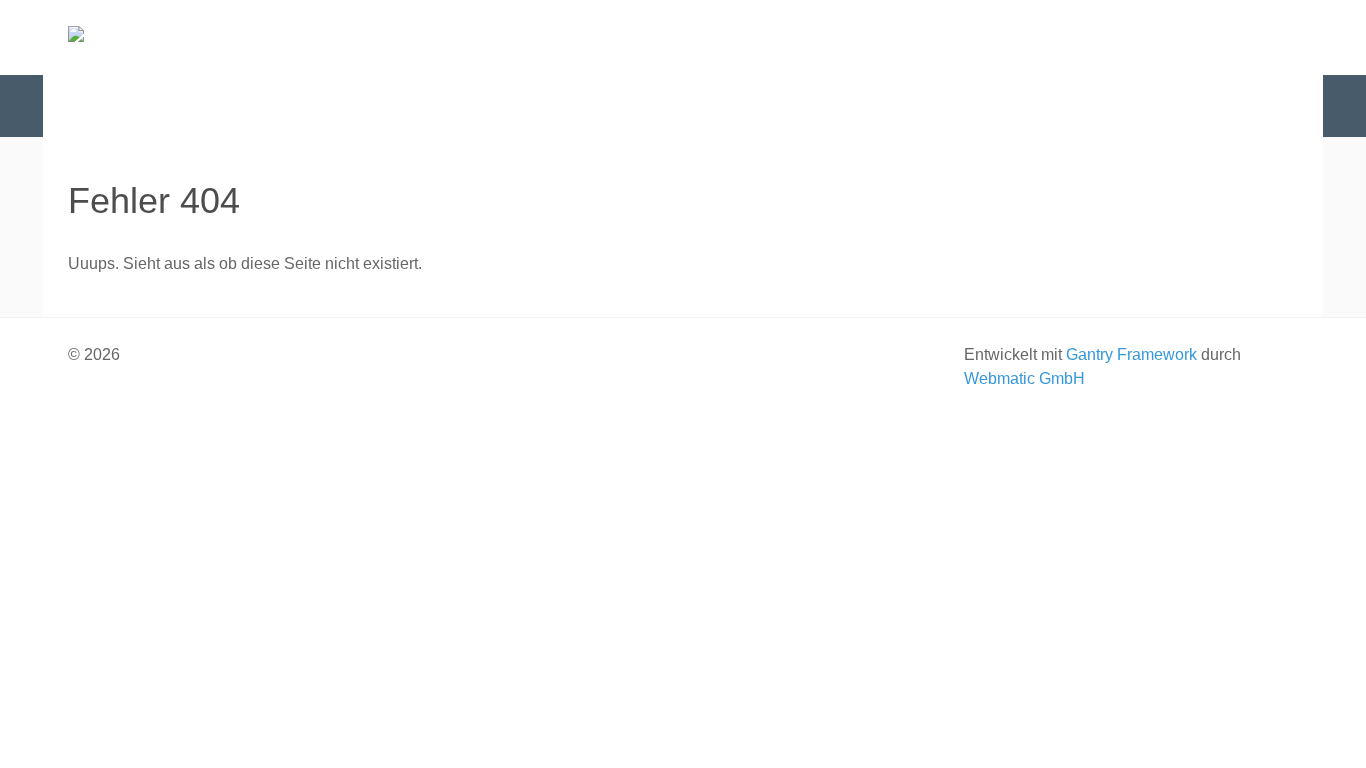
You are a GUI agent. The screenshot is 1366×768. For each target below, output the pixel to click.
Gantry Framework (1131, 354)
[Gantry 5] (168, 37)
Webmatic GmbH (1024, 378)
